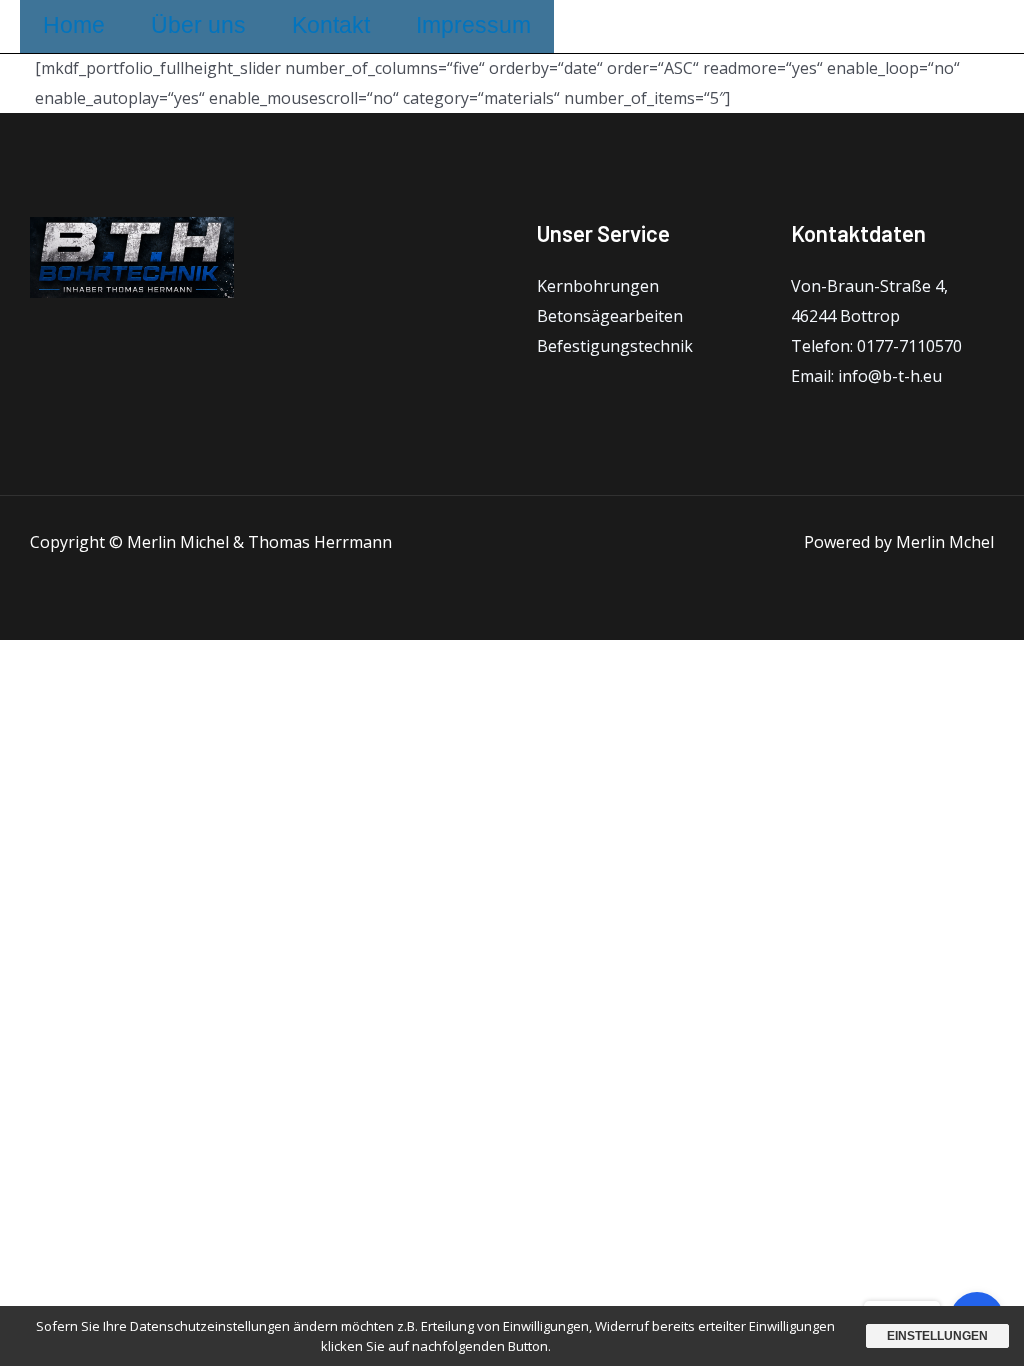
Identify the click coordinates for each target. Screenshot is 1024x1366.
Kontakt (331, 25)
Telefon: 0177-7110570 (876, 346)
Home (74, 25)
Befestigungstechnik (615, 346)
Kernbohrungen (598, 286)
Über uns (198, 25)
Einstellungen (937, 1336)
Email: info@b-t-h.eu (866, 376)
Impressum (473, 25)
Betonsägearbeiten (610, 316)
